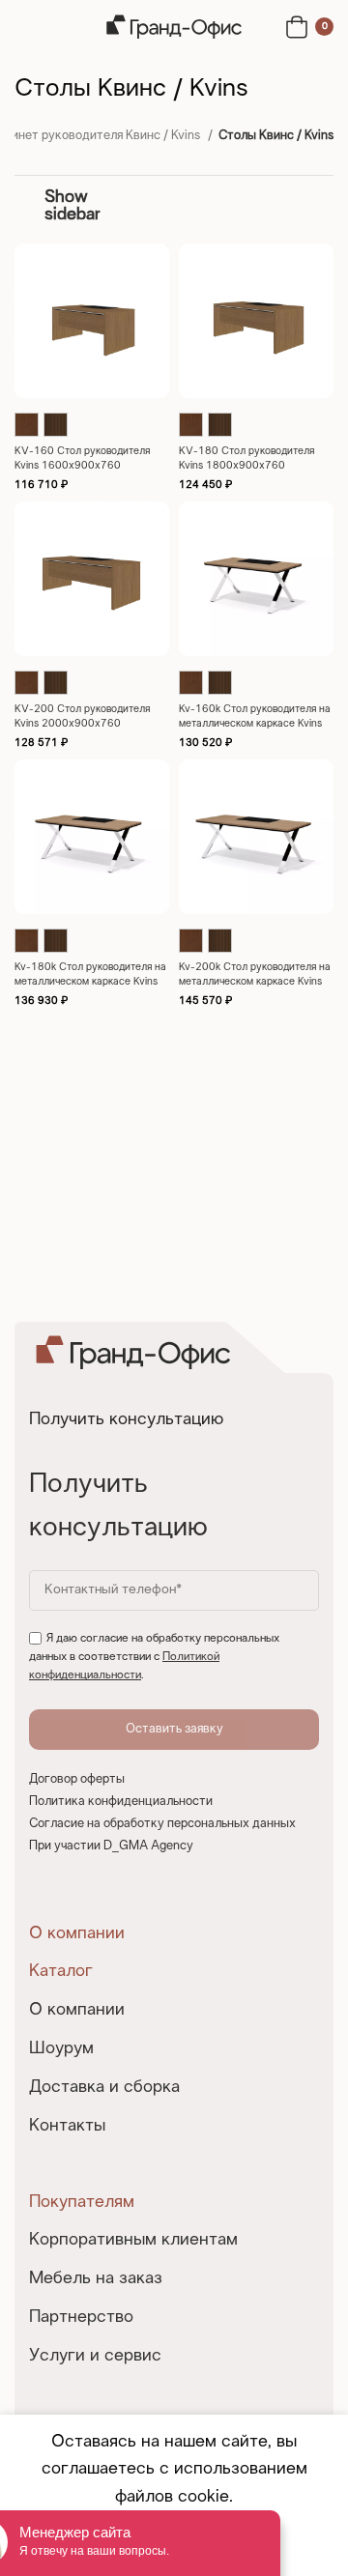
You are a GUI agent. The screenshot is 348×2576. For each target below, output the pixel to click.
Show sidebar (72, 206)
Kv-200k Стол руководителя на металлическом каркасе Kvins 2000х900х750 (255, 982)
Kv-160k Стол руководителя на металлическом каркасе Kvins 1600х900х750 (255, 724)
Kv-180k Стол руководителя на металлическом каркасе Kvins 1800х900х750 (90, 982)
